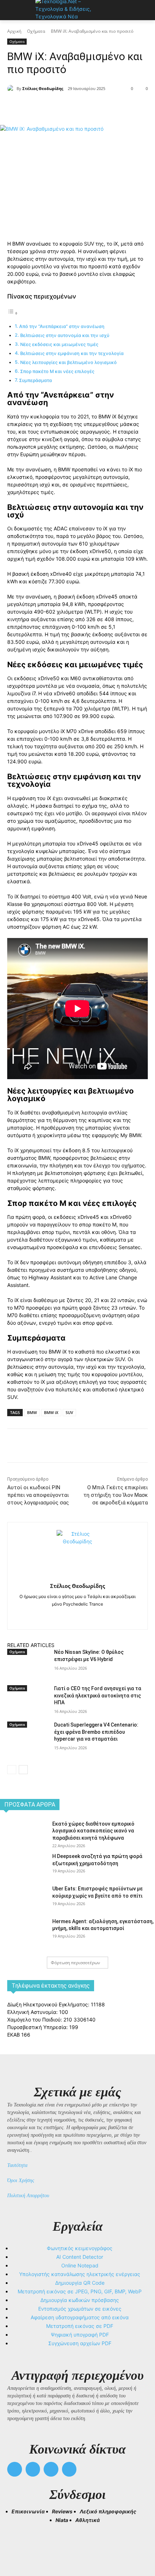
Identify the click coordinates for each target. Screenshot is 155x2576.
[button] (16, 2544)
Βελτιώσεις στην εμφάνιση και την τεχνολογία (72, 353)
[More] (104, 107)
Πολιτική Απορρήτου (28, 2196)
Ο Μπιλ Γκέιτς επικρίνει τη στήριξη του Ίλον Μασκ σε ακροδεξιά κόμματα (116, 1495)
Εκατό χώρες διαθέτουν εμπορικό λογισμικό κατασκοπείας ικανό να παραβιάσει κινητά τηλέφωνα (93, 1831)
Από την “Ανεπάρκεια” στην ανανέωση (62, 326)
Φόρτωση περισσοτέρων (76, 1963)
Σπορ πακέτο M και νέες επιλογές (57, 371)
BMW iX (51, 1412)
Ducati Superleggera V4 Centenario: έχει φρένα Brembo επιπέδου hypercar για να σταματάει (96, 1732)
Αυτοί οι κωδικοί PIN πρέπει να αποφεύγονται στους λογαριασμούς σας (38, 1495)
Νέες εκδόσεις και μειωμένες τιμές (59, 344)
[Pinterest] (70, 107)
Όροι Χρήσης (21, 2180)
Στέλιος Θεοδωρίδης (43, 88)
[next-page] (23, 1770)
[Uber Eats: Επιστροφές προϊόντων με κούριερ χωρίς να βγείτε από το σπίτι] (23, 1900)
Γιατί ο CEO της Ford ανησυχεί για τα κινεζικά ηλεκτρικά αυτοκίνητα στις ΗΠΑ (98, 1695)
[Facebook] (37, 107)
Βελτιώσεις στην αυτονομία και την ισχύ (65, 335)
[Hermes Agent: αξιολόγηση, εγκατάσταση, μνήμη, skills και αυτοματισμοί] (23, 1933)
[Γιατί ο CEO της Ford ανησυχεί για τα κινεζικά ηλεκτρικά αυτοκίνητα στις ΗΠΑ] (28, 1707)
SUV (69, 1412)
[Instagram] (78, 1615)
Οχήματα (36, 31)
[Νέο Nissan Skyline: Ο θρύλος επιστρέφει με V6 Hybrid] (28, 1671)
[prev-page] (12, 1770)
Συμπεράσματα (36, 380)
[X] (54, 107)
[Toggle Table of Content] (13, 313)
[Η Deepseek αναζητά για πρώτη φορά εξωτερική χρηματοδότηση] (23, 1868)
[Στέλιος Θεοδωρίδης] (12, 89)
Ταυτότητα (17, 2165)
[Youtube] (69, 2469)
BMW (32, 1412)
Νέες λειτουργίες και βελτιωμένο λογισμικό (68, 362)
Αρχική (14, 31)
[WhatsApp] (87, 107)
